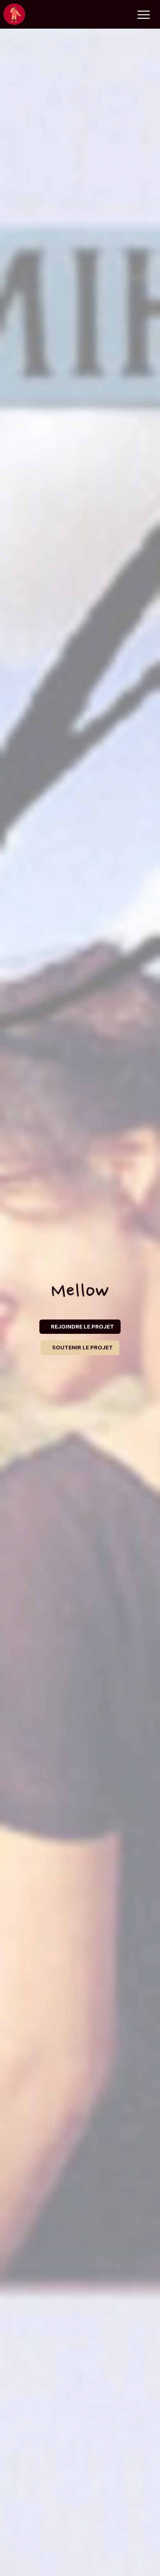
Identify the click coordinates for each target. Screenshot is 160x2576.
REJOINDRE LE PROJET (82, 1326)
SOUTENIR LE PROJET (82, 1347)
